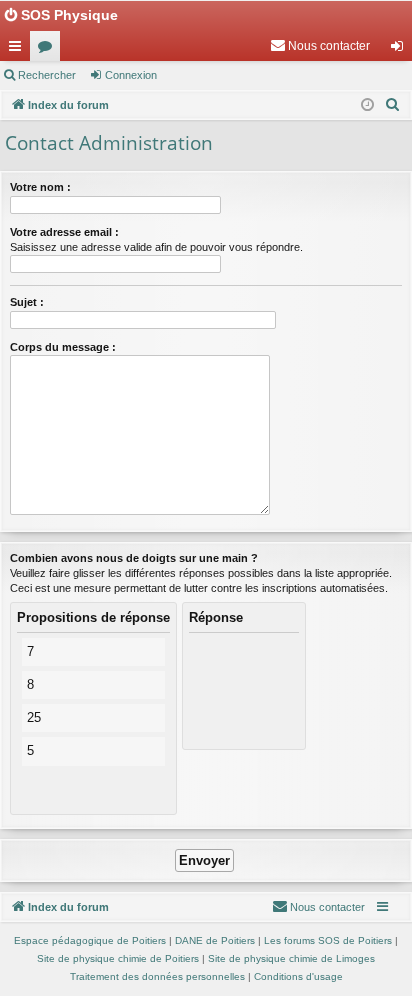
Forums (49, 50)
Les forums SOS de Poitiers (328, 940)
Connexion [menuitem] (401, 50)
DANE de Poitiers (215, 940)
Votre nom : (40, 187)
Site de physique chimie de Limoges (291, 958)
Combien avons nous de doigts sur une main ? (134, 558)
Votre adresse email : (64, 232)
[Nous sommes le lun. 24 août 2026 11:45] (367, 105)
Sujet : (27, 302)
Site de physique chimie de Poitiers (118, 958)
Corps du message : (63, 347)
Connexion (131, 75)
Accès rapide (19, 50)
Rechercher (47, 75)
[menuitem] (320, 46)
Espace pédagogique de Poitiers (90, 940)
